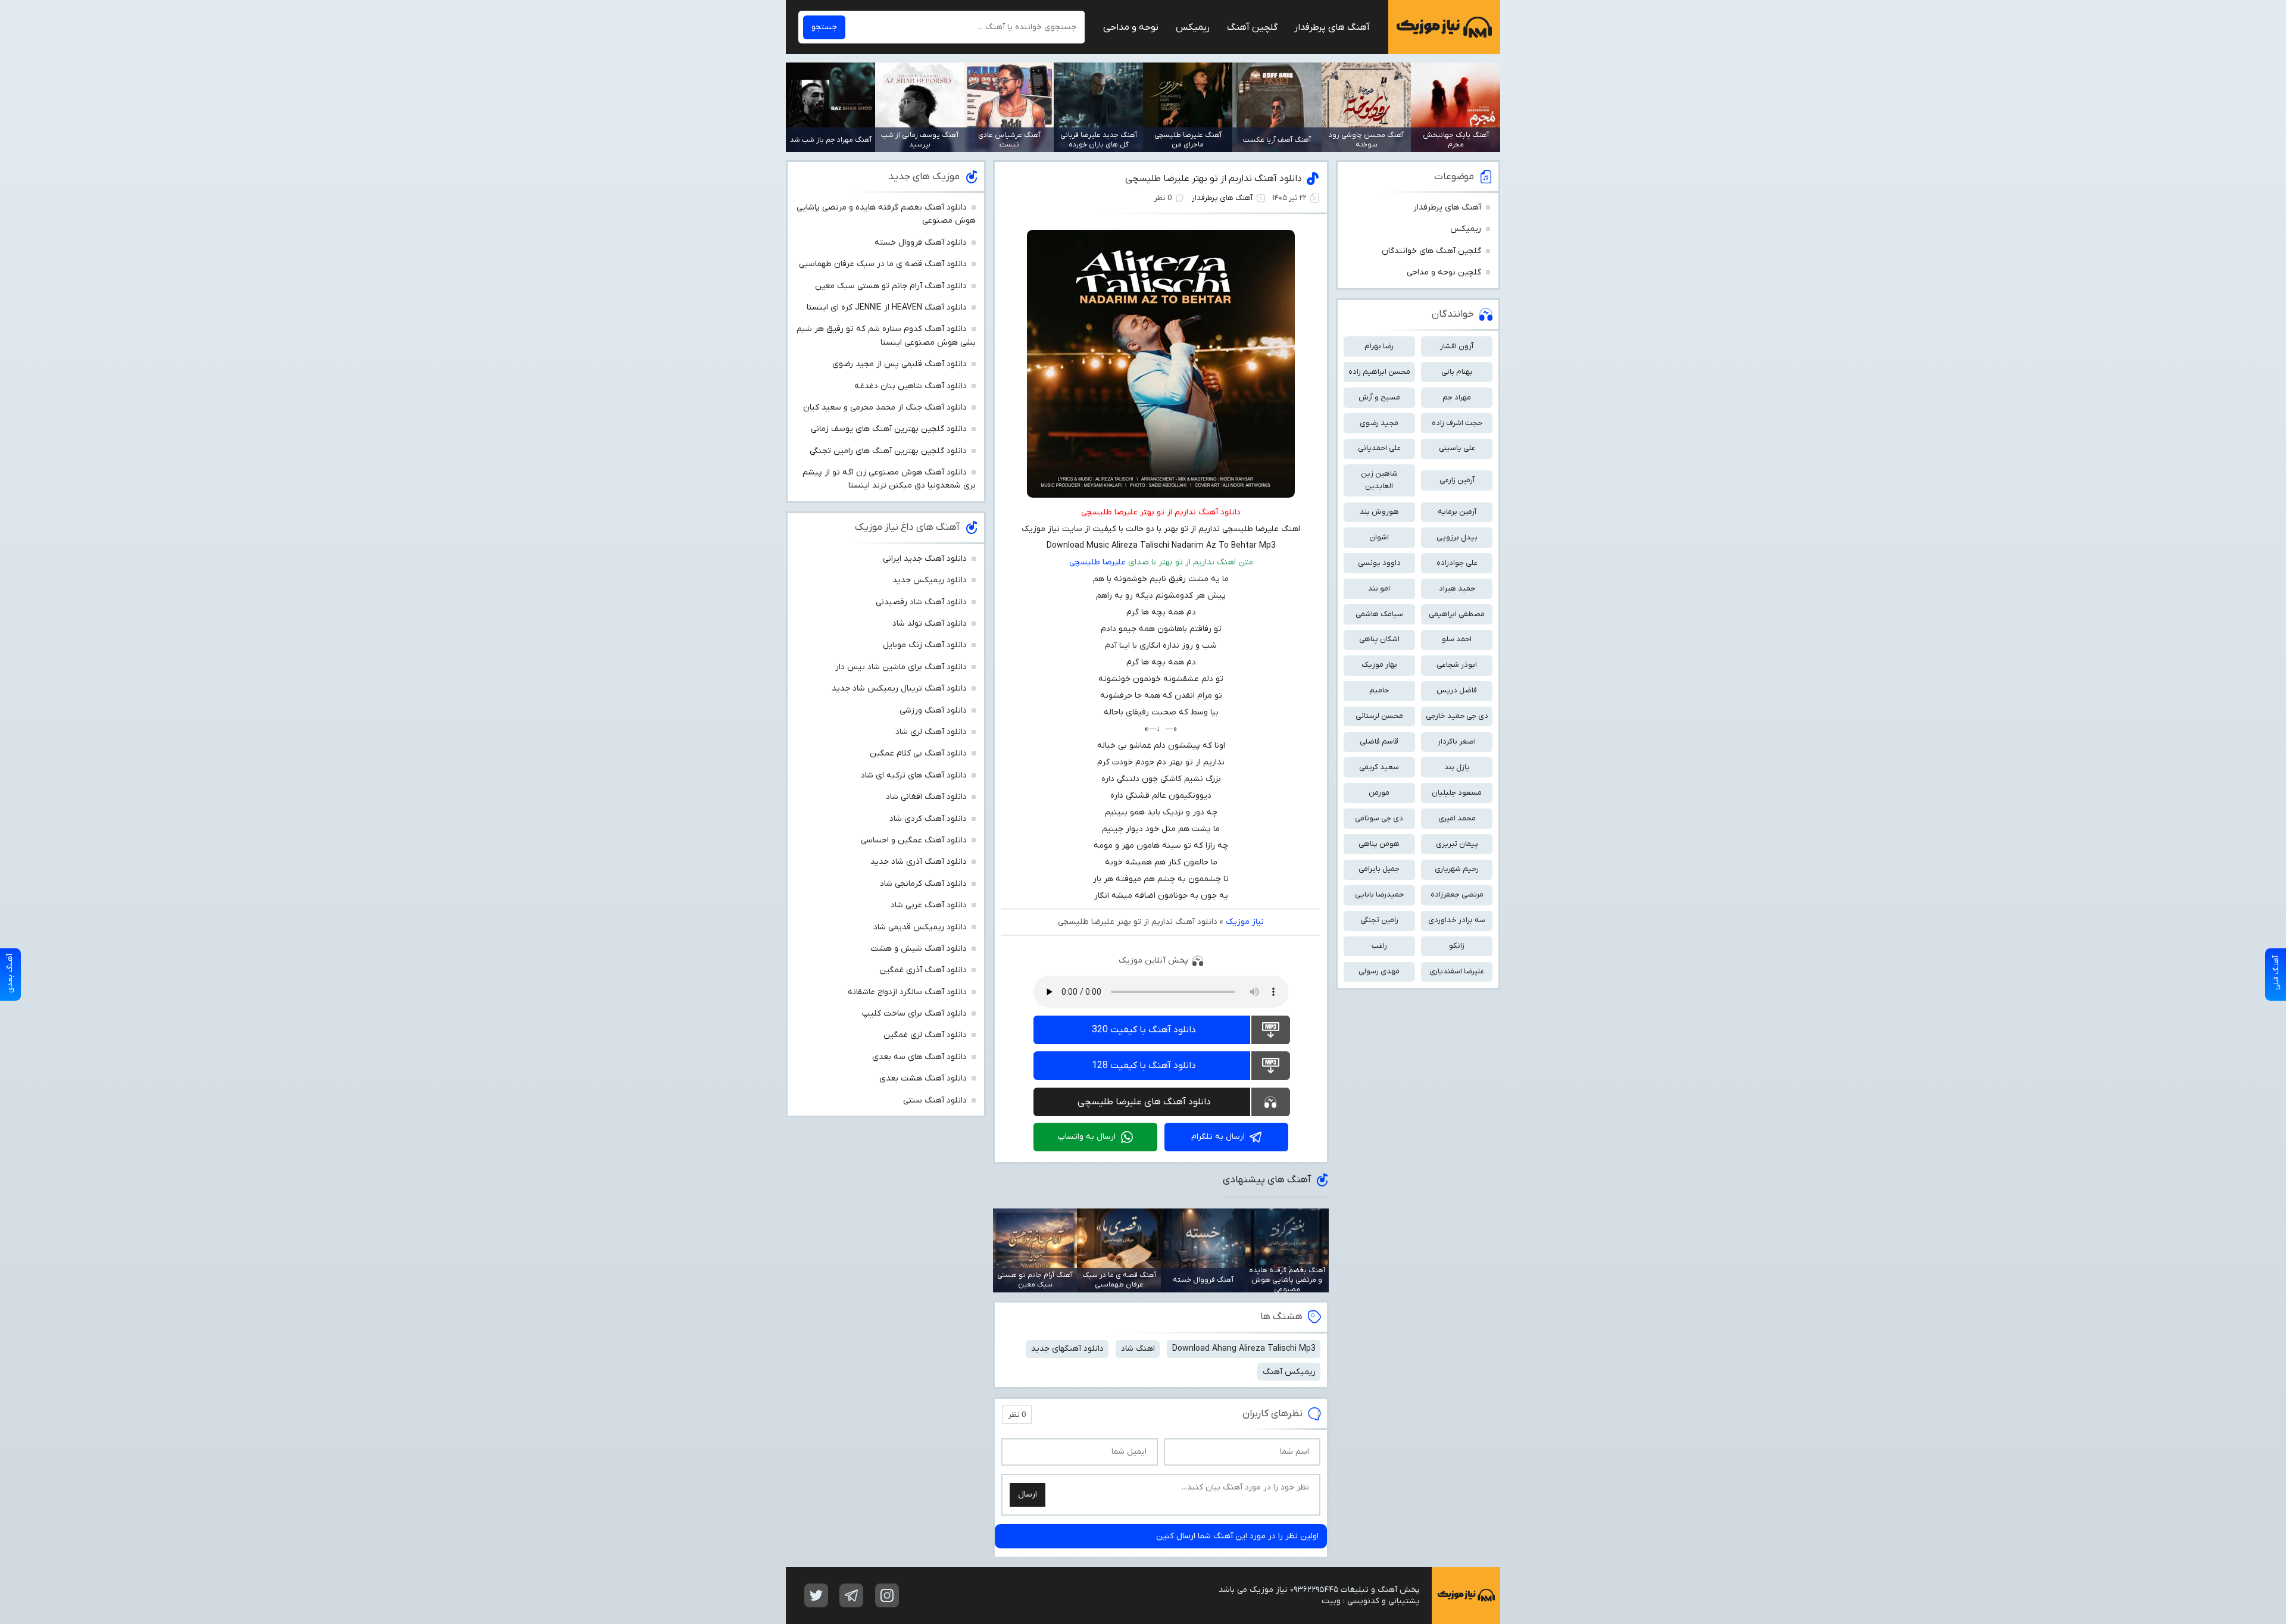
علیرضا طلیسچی (1097, 562)
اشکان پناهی (1379, 639)
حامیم (1379, 690)
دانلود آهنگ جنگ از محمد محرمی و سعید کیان (885, 407)
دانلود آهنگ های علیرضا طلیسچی (1144, 1102)
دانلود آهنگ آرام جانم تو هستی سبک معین (891, 286)
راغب (1379, 946)
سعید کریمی (1379, 767)
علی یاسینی (1457, 448)
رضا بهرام (1379, 346)
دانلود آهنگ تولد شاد (930, 624)
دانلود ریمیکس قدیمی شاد (920, 927)
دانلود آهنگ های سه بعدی (919, 1057)
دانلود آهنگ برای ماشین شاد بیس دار (901, 667)
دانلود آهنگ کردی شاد (928, 819)
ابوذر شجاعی (1457, 665)
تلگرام (851, 1595)
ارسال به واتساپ (1087, 1137)
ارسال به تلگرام (1218, 1137)
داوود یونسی (1379, 563)
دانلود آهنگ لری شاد (931, 732)
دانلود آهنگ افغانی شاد (926, 797)
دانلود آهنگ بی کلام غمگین (918, 753)
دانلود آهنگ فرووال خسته (921, 243)
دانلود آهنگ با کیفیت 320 (1144, 1030)
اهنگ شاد (1138, 1349)
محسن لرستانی (1379, 716)
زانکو (1457, 946)
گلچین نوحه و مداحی (1444, 272)
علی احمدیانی (1379, 448)
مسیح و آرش (1379, 397)
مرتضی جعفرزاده (1457, 894)
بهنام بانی (1457, 372)
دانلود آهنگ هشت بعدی (923, 1078)
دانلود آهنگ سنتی (935, 1100)
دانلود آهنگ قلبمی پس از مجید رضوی (900, 364)
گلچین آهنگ (1252, 27)
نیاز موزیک (1444, 27)
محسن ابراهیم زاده (1379, 372)
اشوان (1379, 537)
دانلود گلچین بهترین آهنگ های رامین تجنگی (888, 451)
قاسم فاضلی (1379, 741)
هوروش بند (1379, 512)
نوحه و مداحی (1131, 27)
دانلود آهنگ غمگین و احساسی (914, 840)
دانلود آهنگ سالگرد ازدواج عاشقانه (907, 992)
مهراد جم (1457, 397)
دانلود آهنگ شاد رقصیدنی (921, 602)
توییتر (816, 1595)
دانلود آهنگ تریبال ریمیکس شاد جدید (899, 688)
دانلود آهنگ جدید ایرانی (925, 559)
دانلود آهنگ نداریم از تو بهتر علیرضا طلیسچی (1214, 179)
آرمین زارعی (1457, 480)
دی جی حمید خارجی (1457, 716)
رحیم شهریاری (1457, 869)
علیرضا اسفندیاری (1457, 971)
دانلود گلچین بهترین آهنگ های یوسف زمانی (889, 429)
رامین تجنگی (1379, 920)
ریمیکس (1193, 27)
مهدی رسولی (1379, 971)
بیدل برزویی (1457, 537)
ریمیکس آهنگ (1289, 1372)
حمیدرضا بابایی (1379, 894)
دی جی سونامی (1379, 818)
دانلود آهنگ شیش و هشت (919, 949)
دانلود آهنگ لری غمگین (925, 1035)
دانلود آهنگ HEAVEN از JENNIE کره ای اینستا (887, 307)
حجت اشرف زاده (1457, 423)
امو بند (1379, 588)
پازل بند (1457, 767)
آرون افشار (1457, 346)
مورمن (1379, 793)
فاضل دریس (1457, 690)
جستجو (824, 27)
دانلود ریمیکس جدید (930, 580)
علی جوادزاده (1457, 563)
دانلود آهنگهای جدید (1067, 1349)
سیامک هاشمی (1379, 614)
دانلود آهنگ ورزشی (933, 710)
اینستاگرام (887, 1595)
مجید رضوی (1379, 423)
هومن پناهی (1379, 844)
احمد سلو (1457, 639)
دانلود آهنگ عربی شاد (929, 905)
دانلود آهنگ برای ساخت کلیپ (914, 1014)
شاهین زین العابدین (1379, 480)
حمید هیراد (1457, 588)
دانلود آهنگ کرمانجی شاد (923, 884)
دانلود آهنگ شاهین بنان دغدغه (911, 386)
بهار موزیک (1379, 665)
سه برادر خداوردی (1457, 920)
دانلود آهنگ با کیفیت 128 (1144, 1066)
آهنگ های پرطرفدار (1332, 27)
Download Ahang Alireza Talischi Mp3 (1244, 1349)
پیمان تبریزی (1457, 844)
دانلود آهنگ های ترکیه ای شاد (914, 775)
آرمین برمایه (1457, 512)
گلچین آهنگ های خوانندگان (1431, 251)
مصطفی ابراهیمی (1457, 614)
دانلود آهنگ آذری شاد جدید (919, 862)
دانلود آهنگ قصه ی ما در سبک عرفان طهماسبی (883, 264)
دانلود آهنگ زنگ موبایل (925, 645)
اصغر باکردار (1457, 741)
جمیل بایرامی (1379, 869)
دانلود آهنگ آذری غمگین (923, 970)
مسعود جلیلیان (1457, 793)
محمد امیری (1457, 818)
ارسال (1028, 1495)
